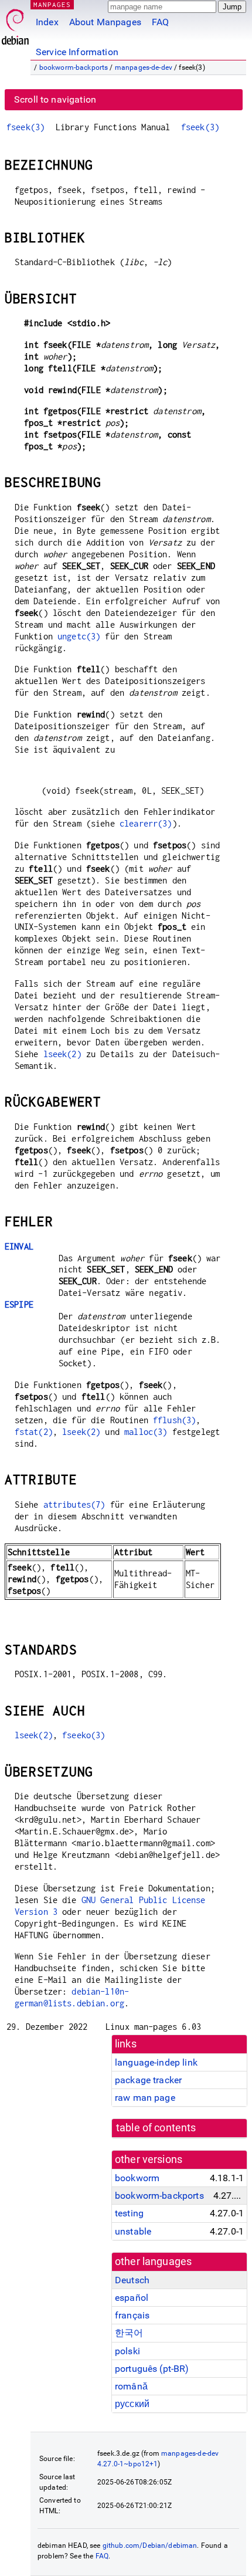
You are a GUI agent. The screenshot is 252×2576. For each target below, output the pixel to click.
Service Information (77, 52)
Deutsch (132, 2280)
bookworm (137, 2178)
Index (47, 22)
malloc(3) (146, 1432)
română (131, 2386)
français (132, 2315)
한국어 (129, 2333)
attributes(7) (74, 1504)
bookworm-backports (74, 67)
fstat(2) (34, 1432)
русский (132, 2404)
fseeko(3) (84, 1735)
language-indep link (156, 2062)
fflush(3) (174, 1420)
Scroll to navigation (55, 99)
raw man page (145, 2098)
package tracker (148, 2080)
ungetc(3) (79, 636)
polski (127, 2351)
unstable (133, 2231)
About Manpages (105, 22)
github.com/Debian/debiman (150, 2545)
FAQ (160, 22)
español (132, 2298)
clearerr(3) (146, 823)
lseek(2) (62, 1054)
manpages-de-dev (144, 67)
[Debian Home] (15, 24)
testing (129, 2213)
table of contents (156, 2128)
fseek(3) (25, 127)
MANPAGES (52, 4)
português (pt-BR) (152, 2369)
